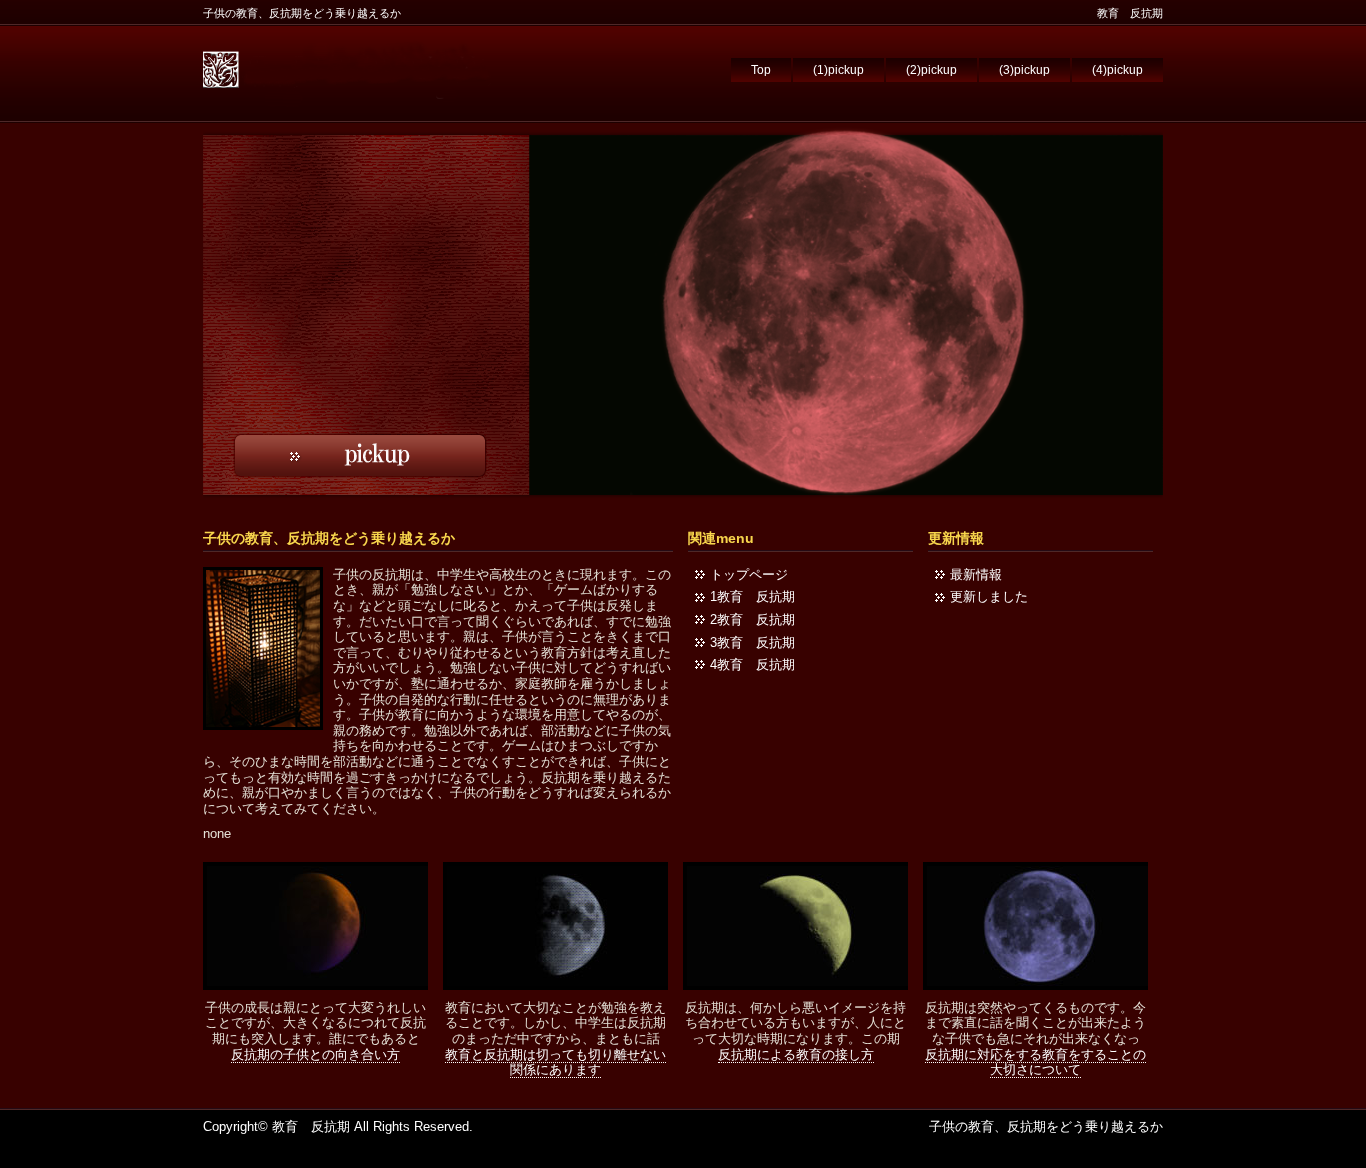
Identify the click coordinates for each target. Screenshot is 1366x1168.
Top (761, 70)
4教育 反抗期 (752, 664)
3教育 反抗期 (752, 642)
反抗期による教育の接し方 (796, 1054)
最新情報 (976, 574)
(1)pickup (838, 70)
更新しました (989, 596)
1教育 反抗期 (752, 596)
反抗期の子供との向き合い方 (315, 1054)
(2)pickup (931, 70)
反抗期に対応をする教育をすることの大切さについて (1035, 1062)
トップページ (749, 574)
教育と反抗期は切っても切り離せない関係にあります (555, 1062)
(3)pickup (1024, 70)
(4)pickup (1117, 70)
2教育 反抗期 (752, 619)
